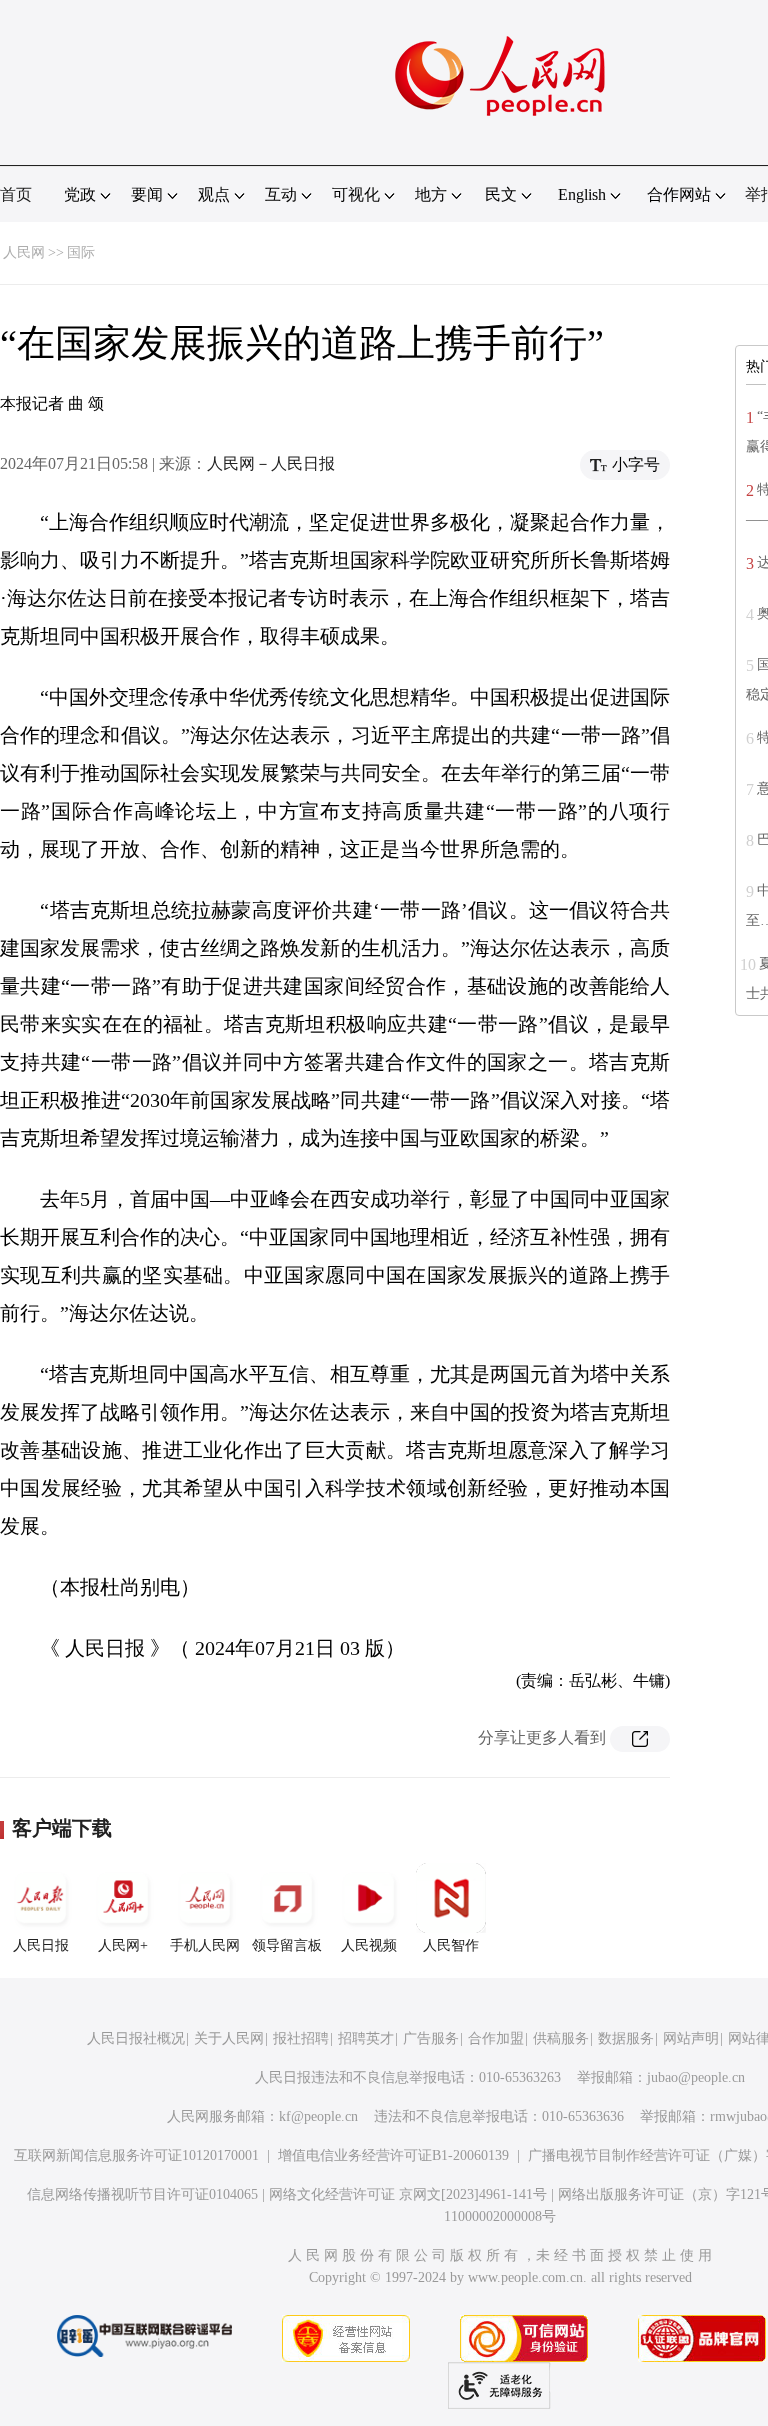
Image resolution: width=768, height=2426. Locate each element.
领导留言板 (287, 1945)
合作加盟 (496, 2038)
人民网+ (123, 1945)
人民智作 (451, 1945)
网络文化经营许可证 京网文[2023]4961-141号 (408, 2194)
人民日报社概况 (136, 2038)
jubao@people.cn (696, 2077)
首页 (16, 194)
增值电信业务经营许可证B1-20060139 (393, 2155)
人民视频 (369, 1945)
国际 (81, 252)
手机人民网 (205, 1945)
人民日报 (41, 1945)
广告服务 (431, 2038)
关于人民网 (229, 2038)
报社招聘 (301, 2038)
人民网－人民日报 (271, 463)
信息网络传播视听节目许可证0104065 (142, 2194)
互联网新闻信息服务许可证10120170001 (136, 2155)
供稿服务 (561, 2038)
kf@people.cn (318, 2116)
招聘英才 (366, 2038)
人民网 (24, 252)
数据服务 (626, 2038)
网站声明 (691, 2038)
